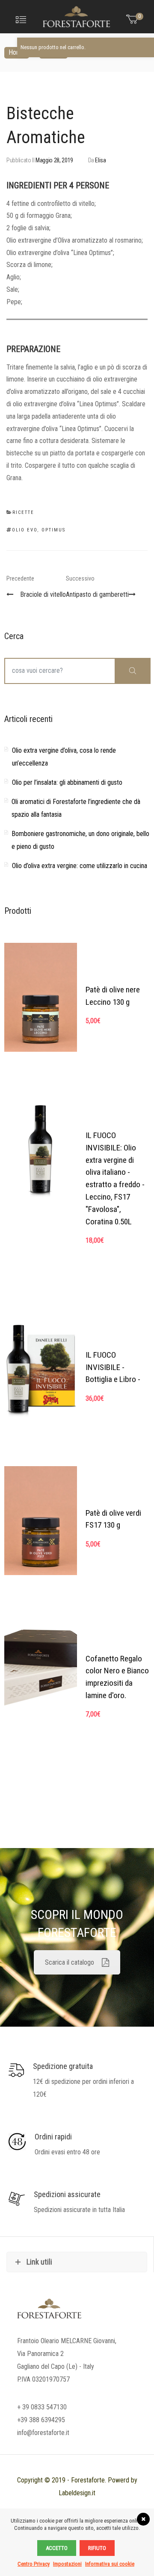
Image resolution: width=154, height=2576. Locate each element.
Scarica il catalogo (70, 1962)
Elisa (100, 160)
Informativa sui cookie (110, 2564)
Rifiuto (97, 2548)
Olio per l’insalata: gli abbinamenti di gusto (67, 782)
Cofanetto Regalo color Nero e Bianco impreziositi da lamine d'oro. (117, 1677)
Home (17, 52)
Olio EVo (25, 530)
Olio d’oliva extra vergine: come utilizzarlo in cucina (80, 866)
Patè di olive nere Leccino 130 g (113, 996)
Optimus (53, 530)
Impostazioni (67, 2564)
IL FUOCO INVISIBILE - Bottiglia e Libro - (113, 1367)
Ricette (53, 52)
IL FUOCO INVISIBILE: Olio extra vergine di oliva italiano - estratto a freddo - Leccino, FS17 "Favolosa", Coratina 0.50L (115, 1178)
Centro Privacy (34, 2564)
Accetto (57, 2548)
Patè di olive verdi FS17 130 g (113, 1519)
